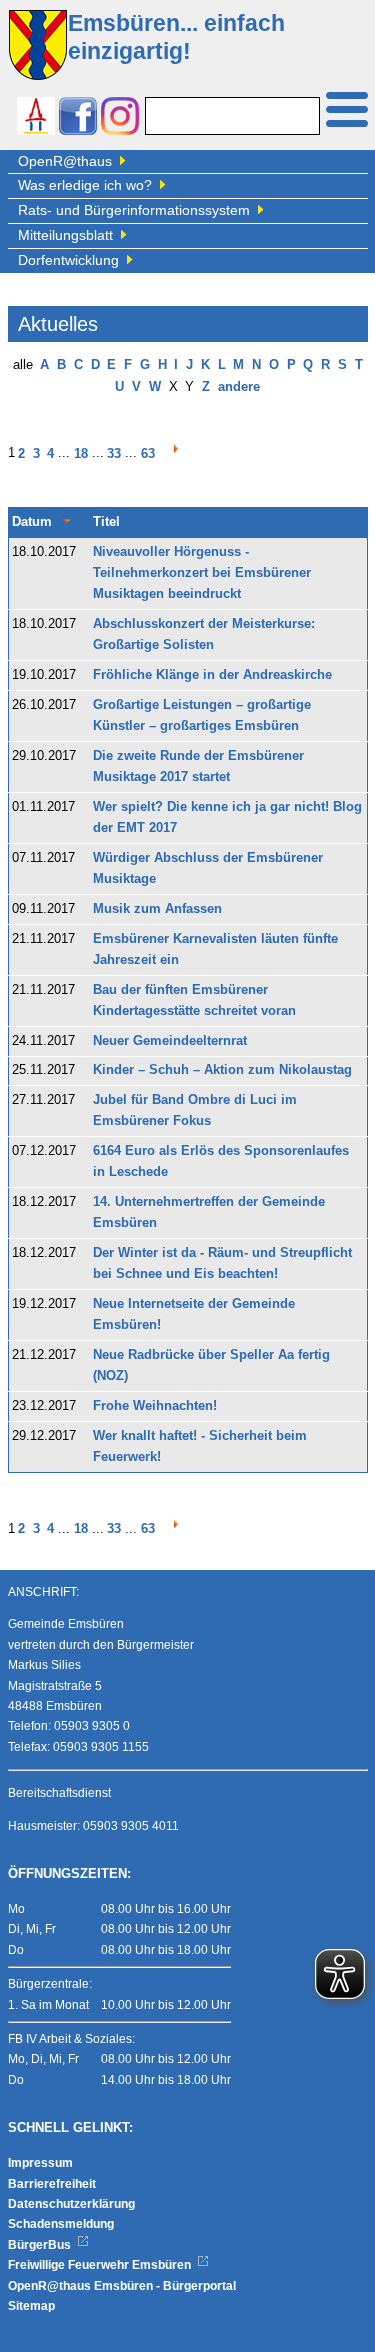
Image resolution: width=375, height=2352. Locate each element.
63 (148, 454)
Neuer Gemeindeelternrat (170, 1041)
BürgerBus (41, 2245)
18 (81, 454)
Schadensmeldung (61, 2224)
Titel (106, 522)
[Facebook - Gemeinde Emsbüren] (78, 118)
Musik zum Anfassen (157, 909)
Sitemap (31, 2306)
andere (239, 387)
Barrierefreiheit (52, 2184)
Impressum (40, 2163)
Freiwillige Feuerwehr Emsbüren (101, 2265)
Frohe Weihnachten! (155, 1406)
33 (114, 454)
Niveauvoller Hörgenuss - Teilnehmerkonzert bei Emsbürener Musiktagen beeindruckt (202, 573)
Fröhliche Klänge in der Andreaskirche (212, 675)
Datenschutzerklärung (71, 2204)
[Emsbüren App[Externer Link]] (36, 118)
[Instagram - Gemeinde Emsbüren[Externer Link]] (120, 118)
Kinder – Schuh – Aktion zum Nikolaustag (222, 1070)
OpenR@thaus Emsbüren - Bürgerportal (122, 2286)
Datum (32, 522)
